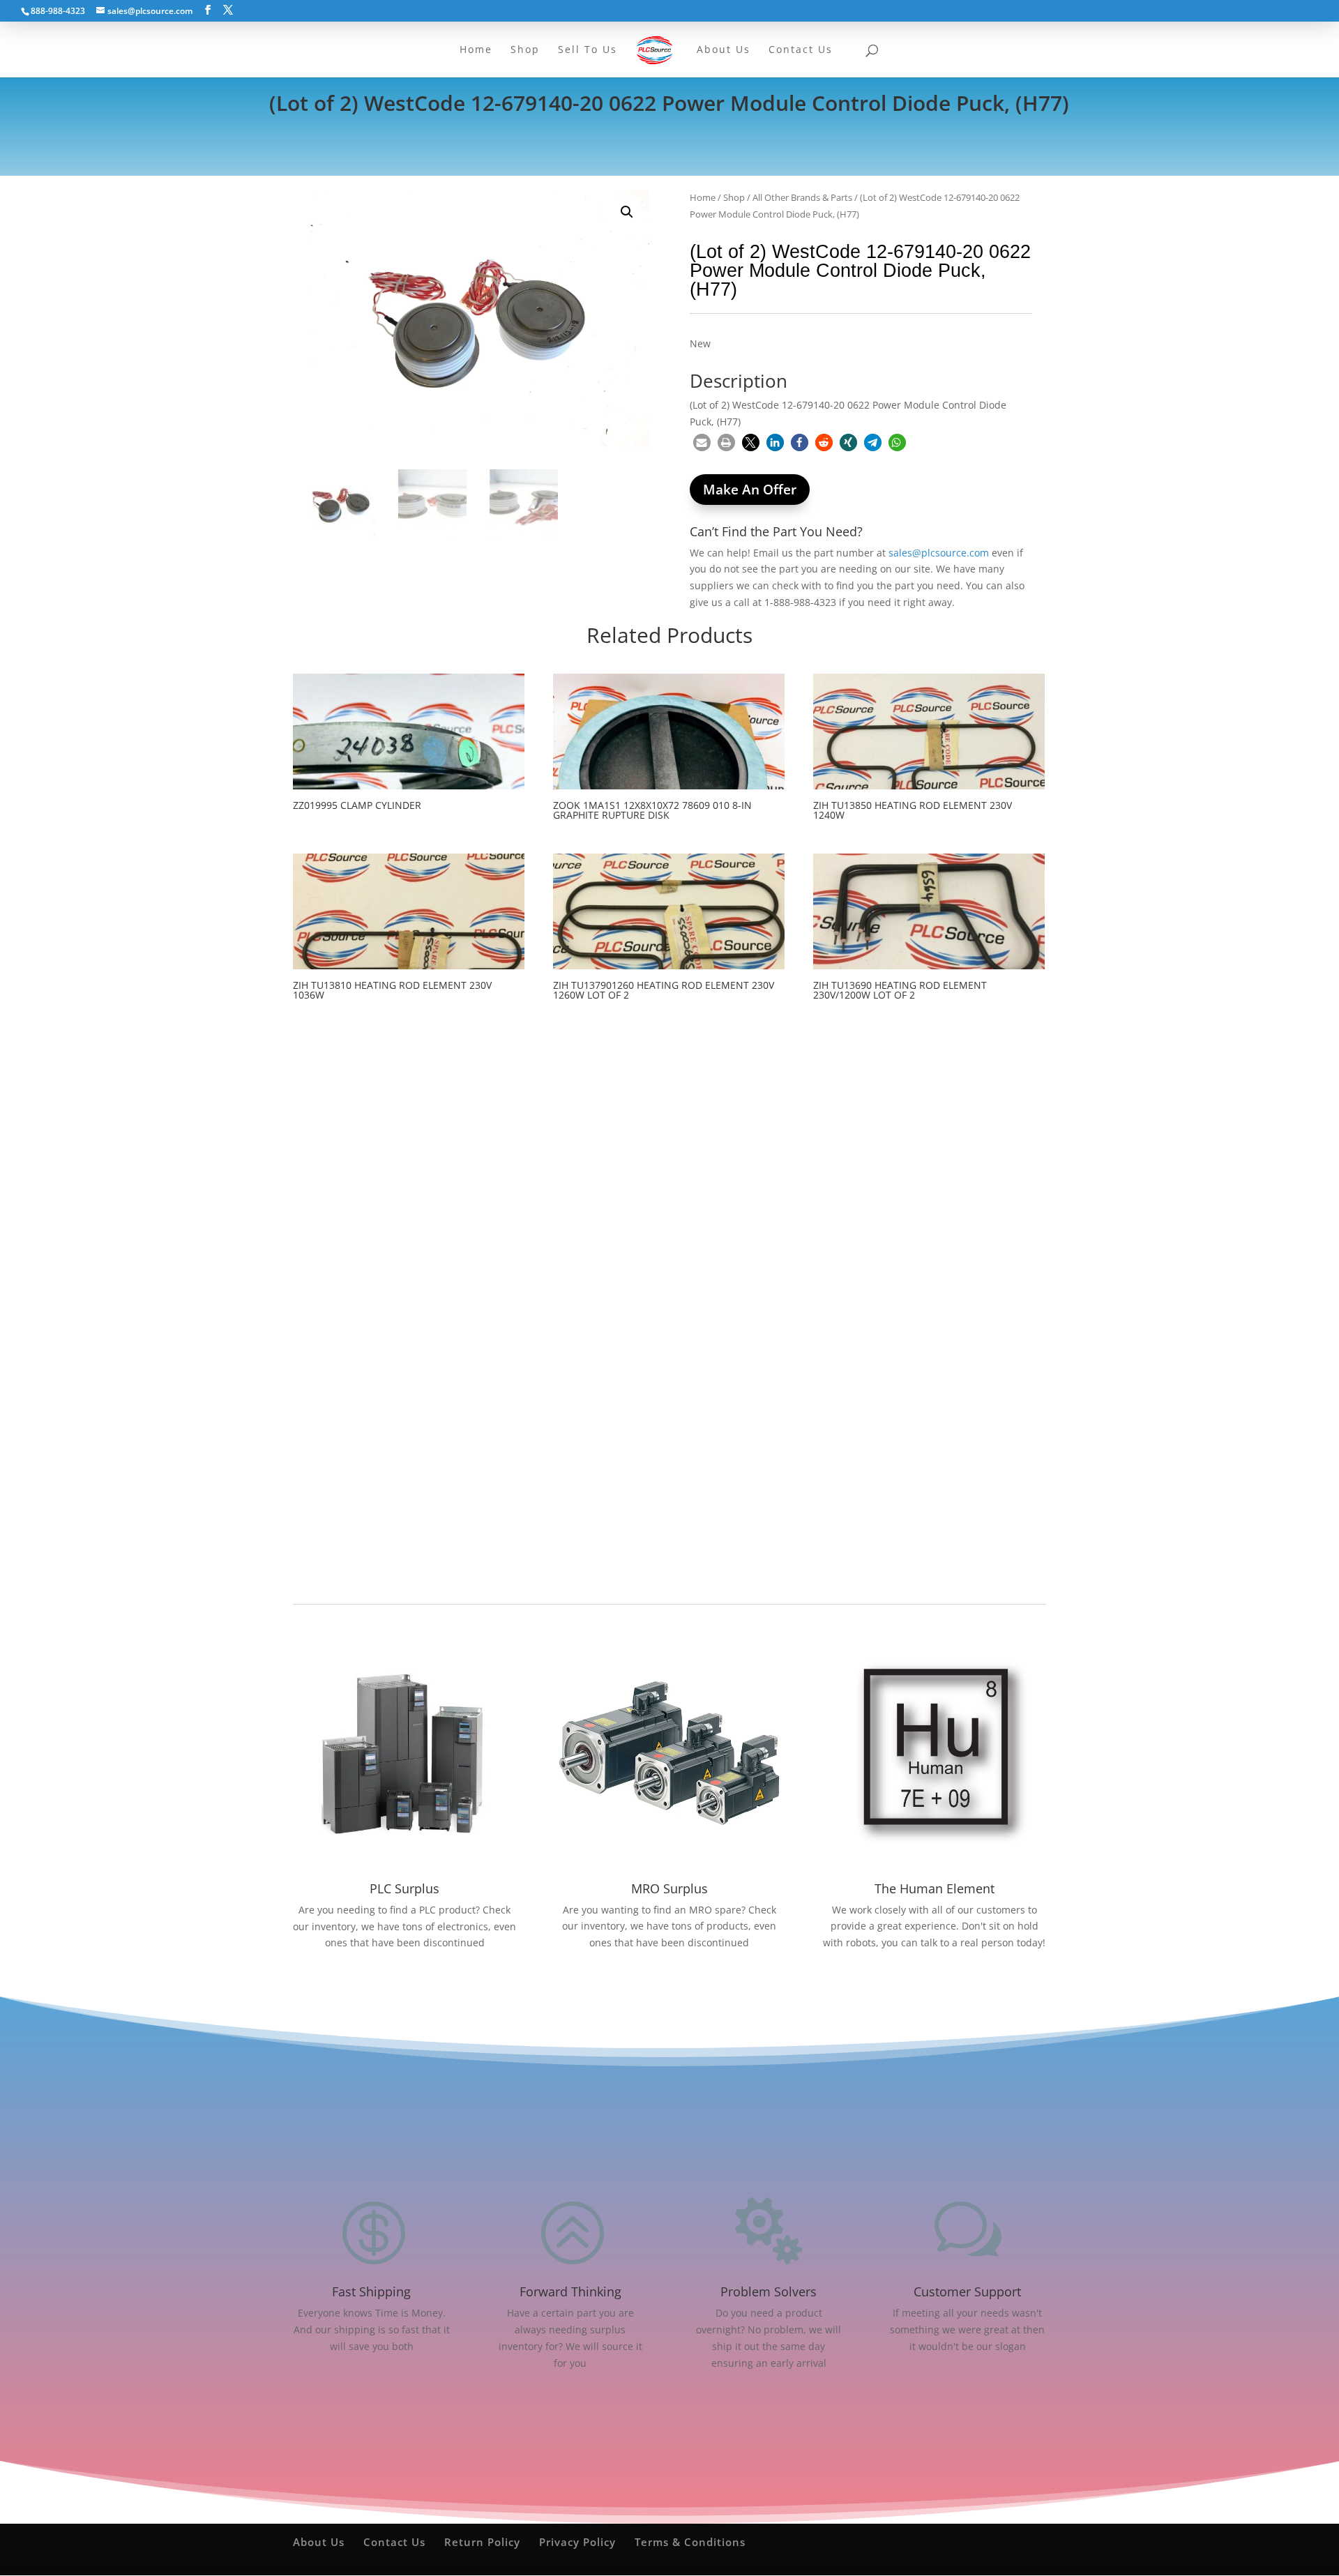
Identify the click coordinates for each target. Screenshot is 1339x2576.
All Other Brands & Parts (802, 197)
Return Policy (482, 2542)
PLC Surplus (404, 1888)
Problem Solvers (769, 2291)
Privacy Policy (577, 2542)
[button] (627, 212)
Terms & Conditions (690, 2542)
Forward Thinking (570, 2291)
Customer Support (967, 2291)
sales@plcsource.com (939, 553)
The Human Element (935, 1888)
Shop (734, 197)
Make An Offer (750, 490)
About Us (319, 2542)
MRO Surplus (669, 1888)
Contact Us (394, 2542)
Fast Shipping (371, 2291)
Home (703, 197)
